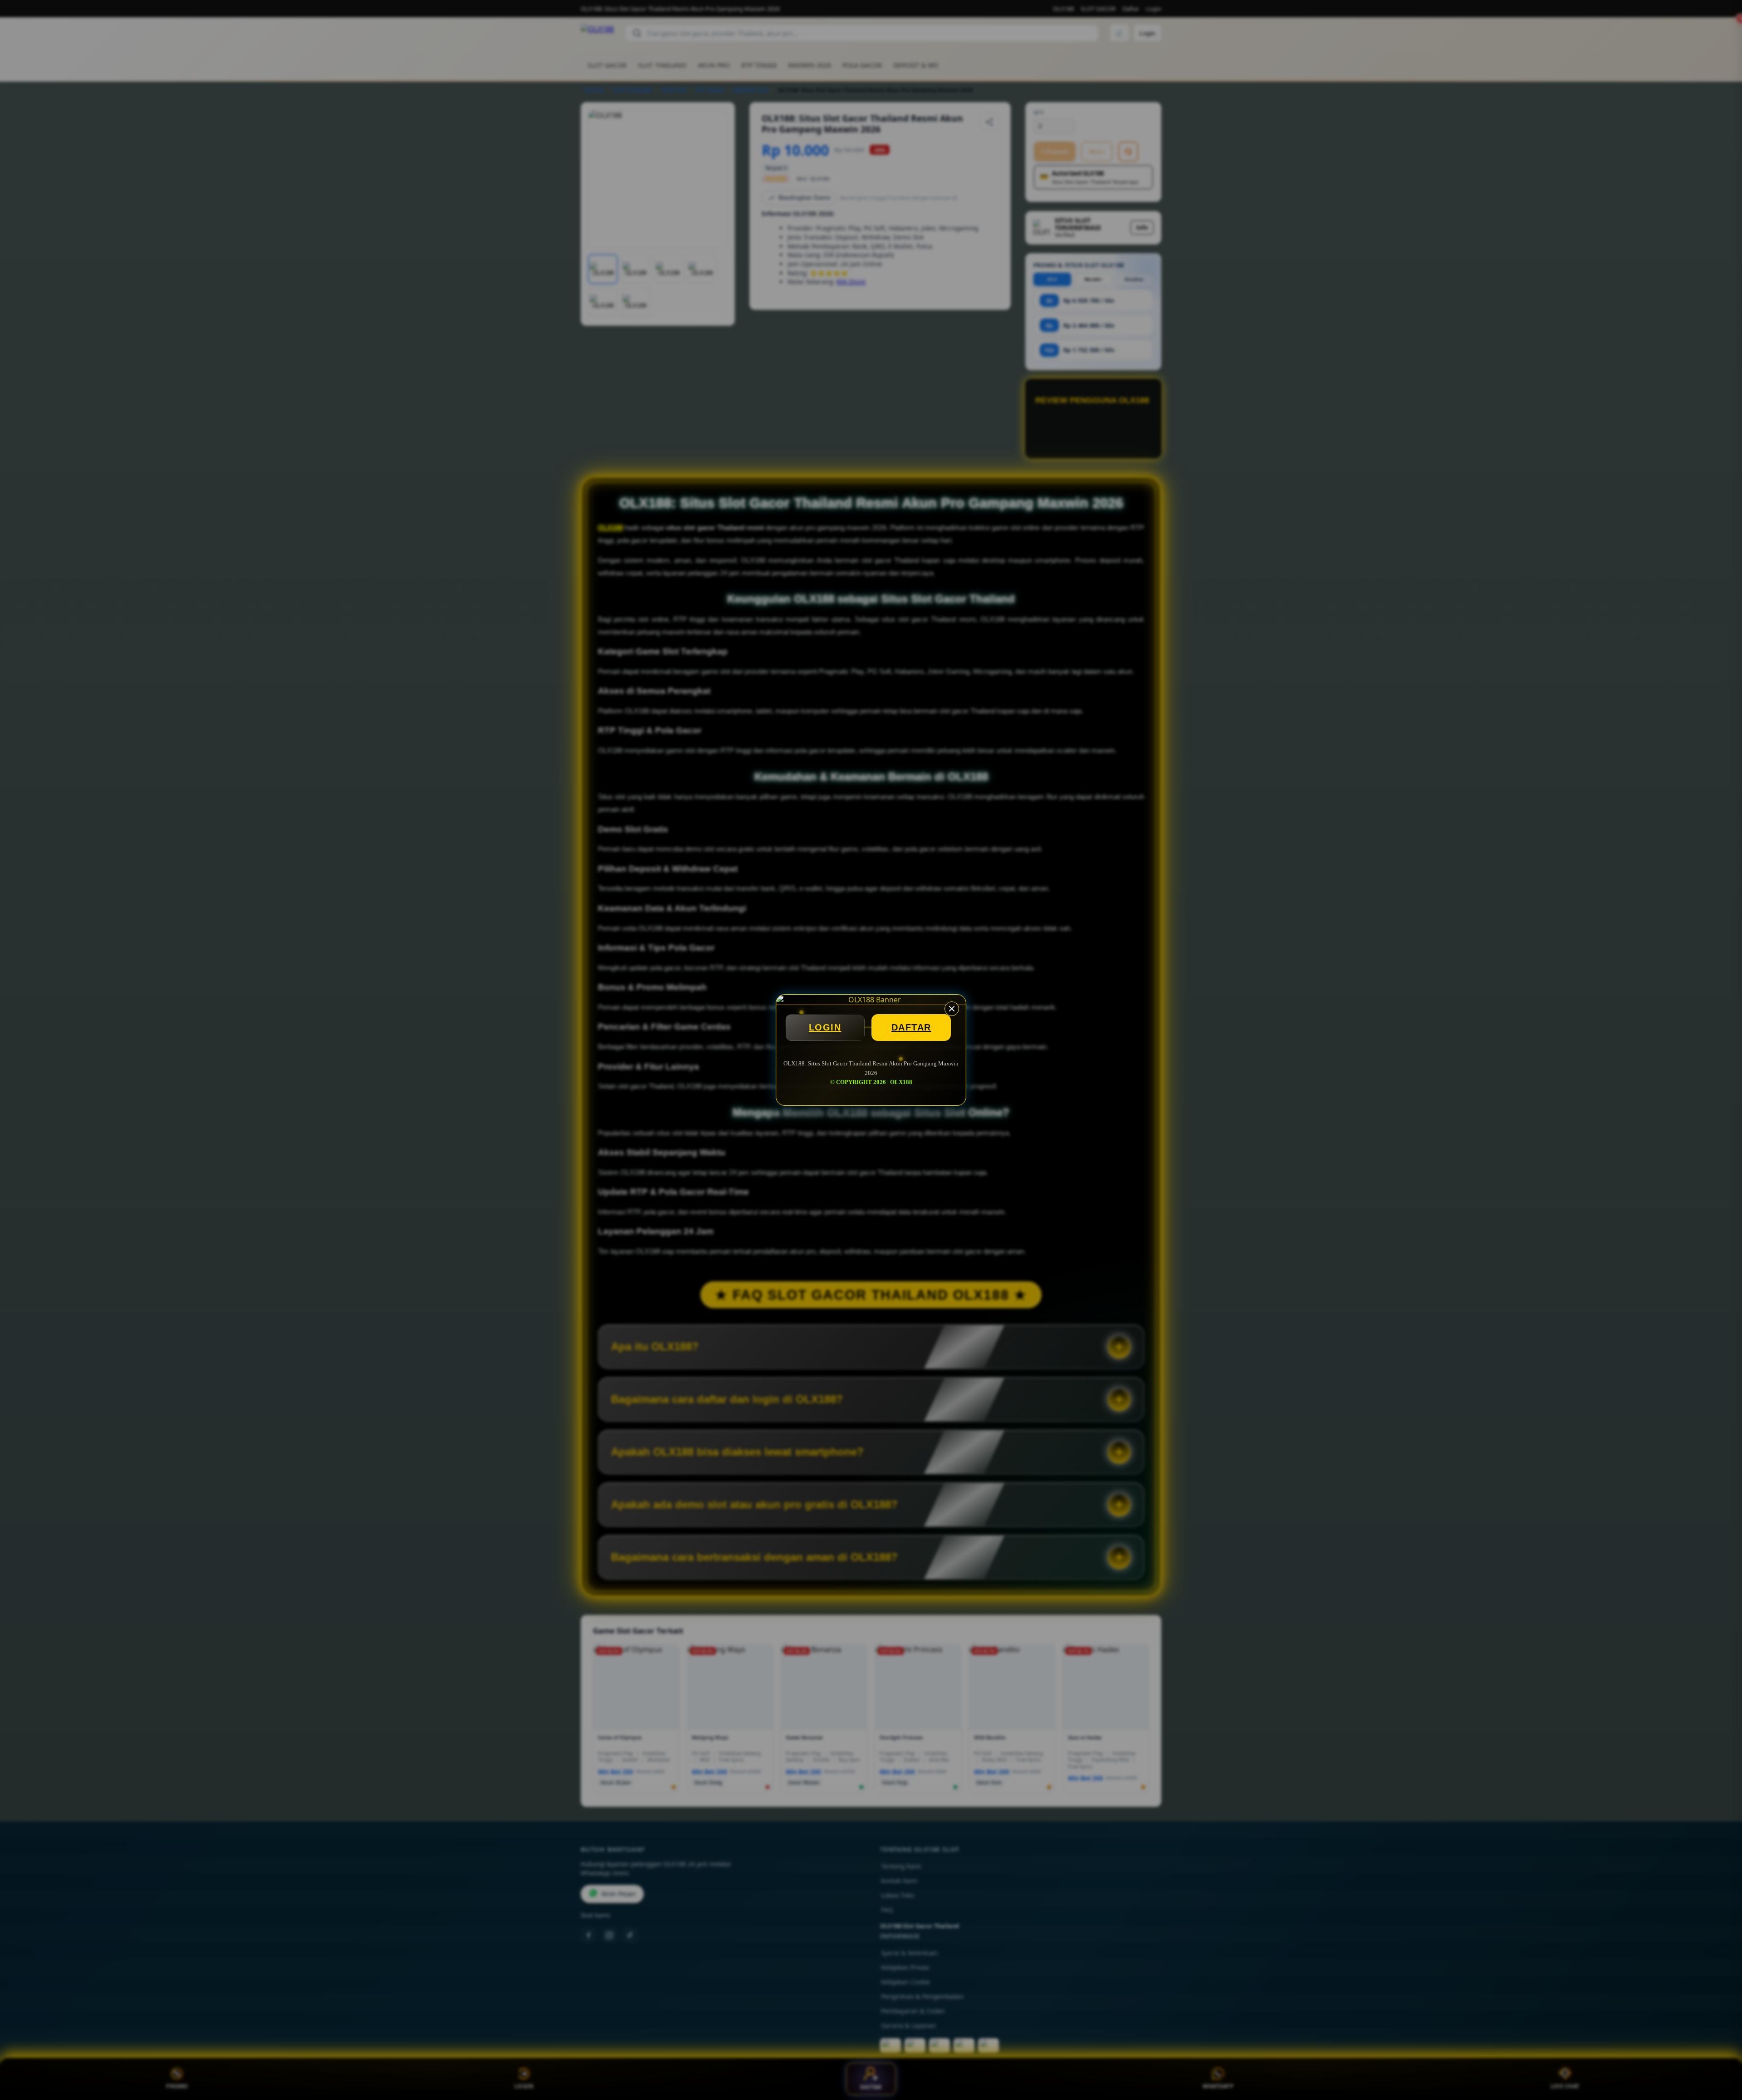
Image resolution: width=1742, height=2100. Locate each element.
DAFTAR (911, 1027)
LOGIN (825, 1027)
